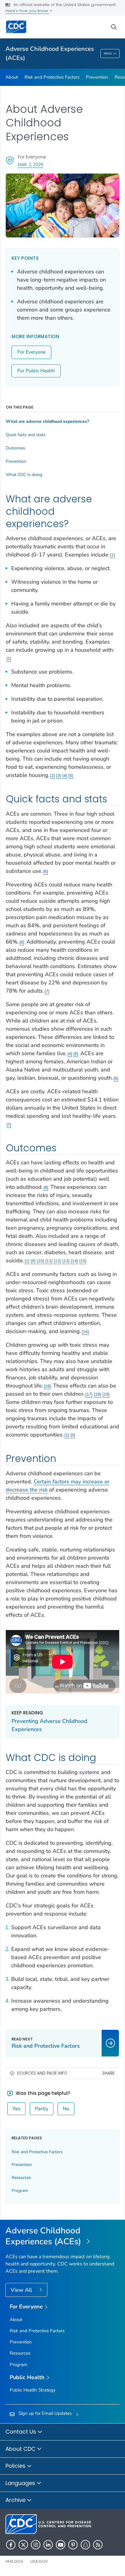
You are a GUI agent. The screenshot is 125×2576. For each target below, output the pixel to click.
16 (85, 1332)
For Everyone (31, 352)
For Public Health (36, 371)
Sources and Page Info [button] (42, 2073)
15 (83, 1261)
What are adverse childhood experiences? (47, 422)
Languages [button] (21, 2483)
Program (20, 2191)
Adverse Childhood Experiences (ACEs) (50, 53)
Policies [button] (16, 2466)
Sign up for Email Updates (45, 2413)
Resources (21, 2178)
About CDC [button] (21, 2449)
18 (97, 1394)
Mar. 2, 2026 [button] (31, 164)
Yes (16, 2109)
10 (40, 1261)
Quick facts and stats (26, 435)
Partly (42, 2109)
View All (22, 2290)
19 (106, 1394)
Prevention (97, 77)
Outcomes (15, 448)
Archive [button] (16, 2500)
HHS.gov (14, 2561)
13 (66, 1261)
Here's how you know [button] (27, 11)
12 (57, 1261)
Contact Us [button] (22, 2432)
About (12, 77)
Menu (108, 54)
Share (108, 2073)
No (66, 2109)
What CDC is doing (24, 475)
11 (49, 1261)
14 (74, 1261)
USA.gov (39, 2561)
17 (89, 1394)
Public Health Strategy (33, 2390)
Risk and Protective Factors (52, 77)
